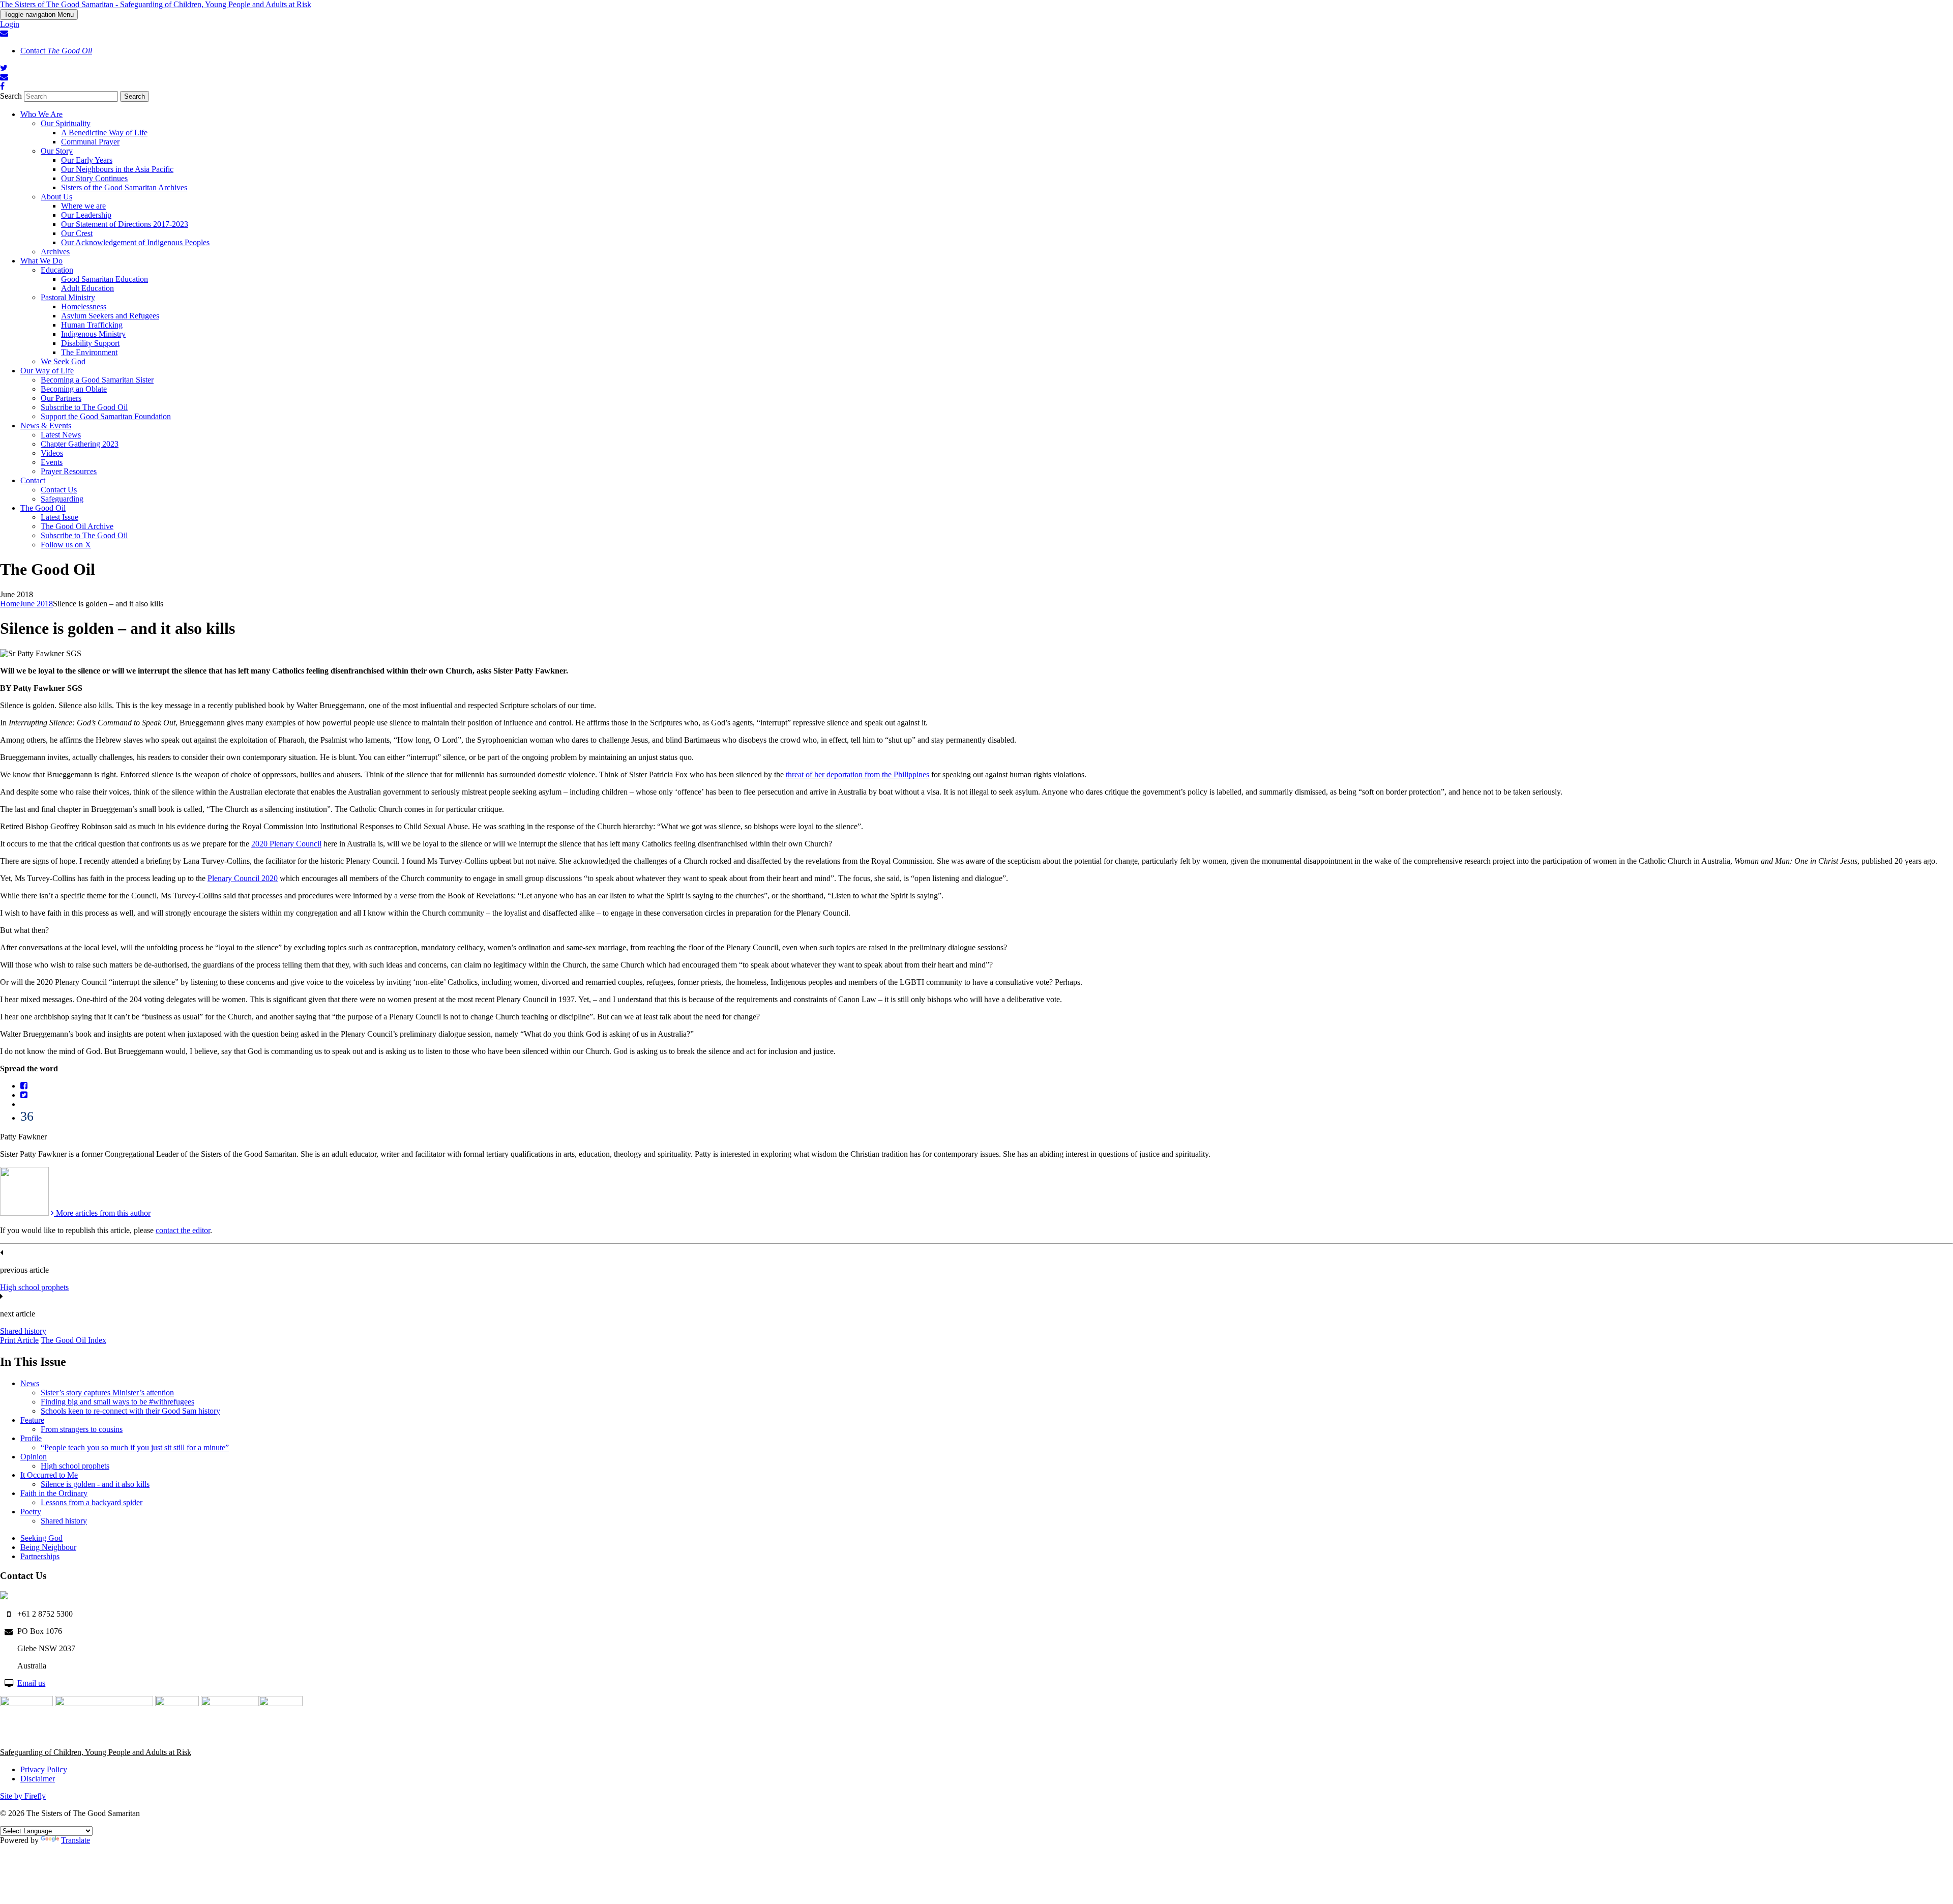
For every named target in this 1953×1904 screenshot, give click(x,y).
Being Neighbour (48, 1547)
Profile (31, 1438)
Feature (32, 1420)
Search (11, 96)
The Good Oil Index (73, 1340)
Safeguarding (62, 499)
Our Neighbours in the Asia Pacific (117, 169)
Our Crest (77, 233)
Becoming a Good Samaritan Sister (97, 380)
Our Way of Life (47, 371)
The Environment (89, 352)
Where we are (83, 206)
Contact (56, 51)
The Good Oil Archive (77, 526)
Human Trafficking (92, 325)
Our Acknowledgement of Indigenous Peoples (135, 242)
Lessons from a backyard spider (92, 1502)
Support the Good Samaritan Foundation (106, 416)
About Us (56, 197)
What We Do (41, 261)
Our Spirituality (66, 123)
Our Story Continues (94, 178)
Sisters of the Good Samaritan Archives (124, 187)
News (30, 1383)
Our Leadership (86, 215)
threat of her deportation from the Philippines (857, 774)
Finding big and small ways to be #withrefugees (117, 1402)
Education (57, 270)
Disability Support (90, 343)
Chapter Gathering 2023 (80, 444)
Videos (52, 453)
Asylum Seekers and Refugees (110, 316)
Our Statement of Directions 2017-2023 (125, 224)
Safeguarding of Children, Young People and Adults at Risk (96, 1752)
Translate (76, 1840)
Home (10, 604)
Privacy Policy (44, 1769)
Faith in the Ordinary (54, 1493)
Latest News (61, 435)
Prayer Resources (69, 471)
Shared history (23, 1331)
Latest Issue (60, 517)
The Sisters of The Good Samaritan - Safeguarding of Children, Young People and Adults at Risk (156, 4)
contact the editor (183, 1230)
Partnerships (40, 1556)
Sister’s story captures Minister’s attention (107, 1393)
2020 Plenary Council (286, 844)
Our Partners (61, 398)
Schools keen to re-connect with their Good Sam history (130, 1411)
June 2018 (36, 604)
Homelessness (84, 306)
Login (10, 24)
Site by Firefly (23, 1796)
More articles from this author (102, 1213)
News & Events (46, 426)
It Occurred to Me (49, 1475)
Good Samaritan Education (105, 279)
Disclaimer (38, 1779)
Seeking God (41, 1538)
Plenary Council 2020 (243, 878)
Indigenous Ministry (93, 334)
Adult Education (87, 288)
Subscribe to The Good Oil (84, 407)
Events (52, 462)
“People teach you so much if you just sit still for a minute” (135, 1447)
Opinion (34, 1457)
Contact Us (59, 490)
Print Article (19, 1340)
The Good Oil (43, 508)
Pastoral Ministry (68, 297)
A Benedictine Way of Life (104, 133)
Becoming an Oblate (74, 389)
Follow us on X (66, 545)
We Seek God (63, 361)
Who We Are (41, 114)
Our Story (57, 151)
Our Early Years (87, 160)
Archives (55, 252)
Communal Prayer (90, 142)
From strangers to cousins (82, 1429)
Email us (31, 1683)
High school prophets (34, 1287)
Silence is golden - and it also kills (95, 1484)
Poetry (31, 1512)
